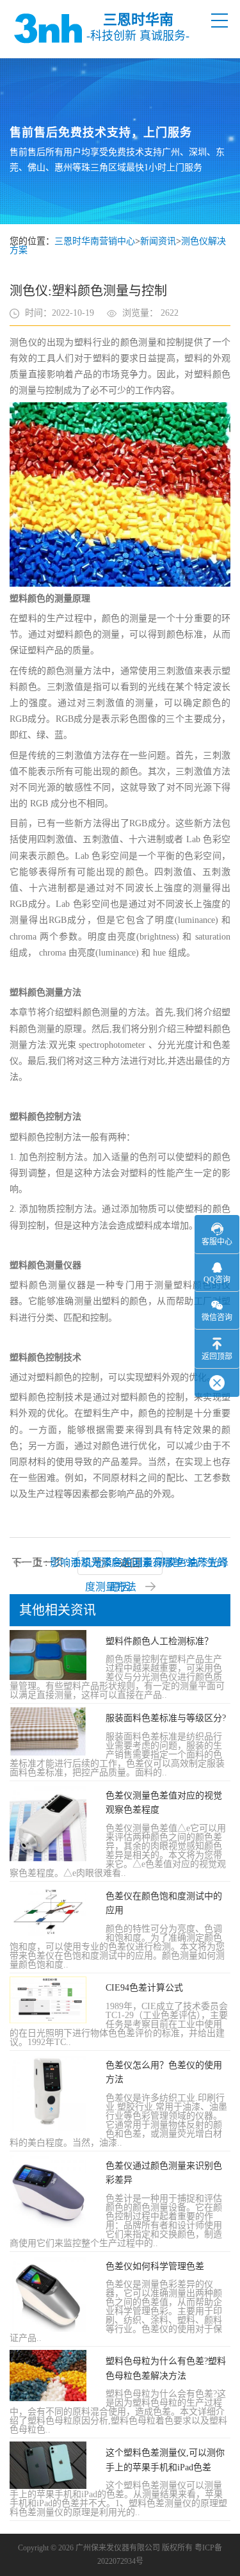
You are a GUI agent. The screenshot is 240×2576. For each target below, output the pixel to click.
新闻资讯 (158, 241)
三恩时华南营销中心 (95, 241)
